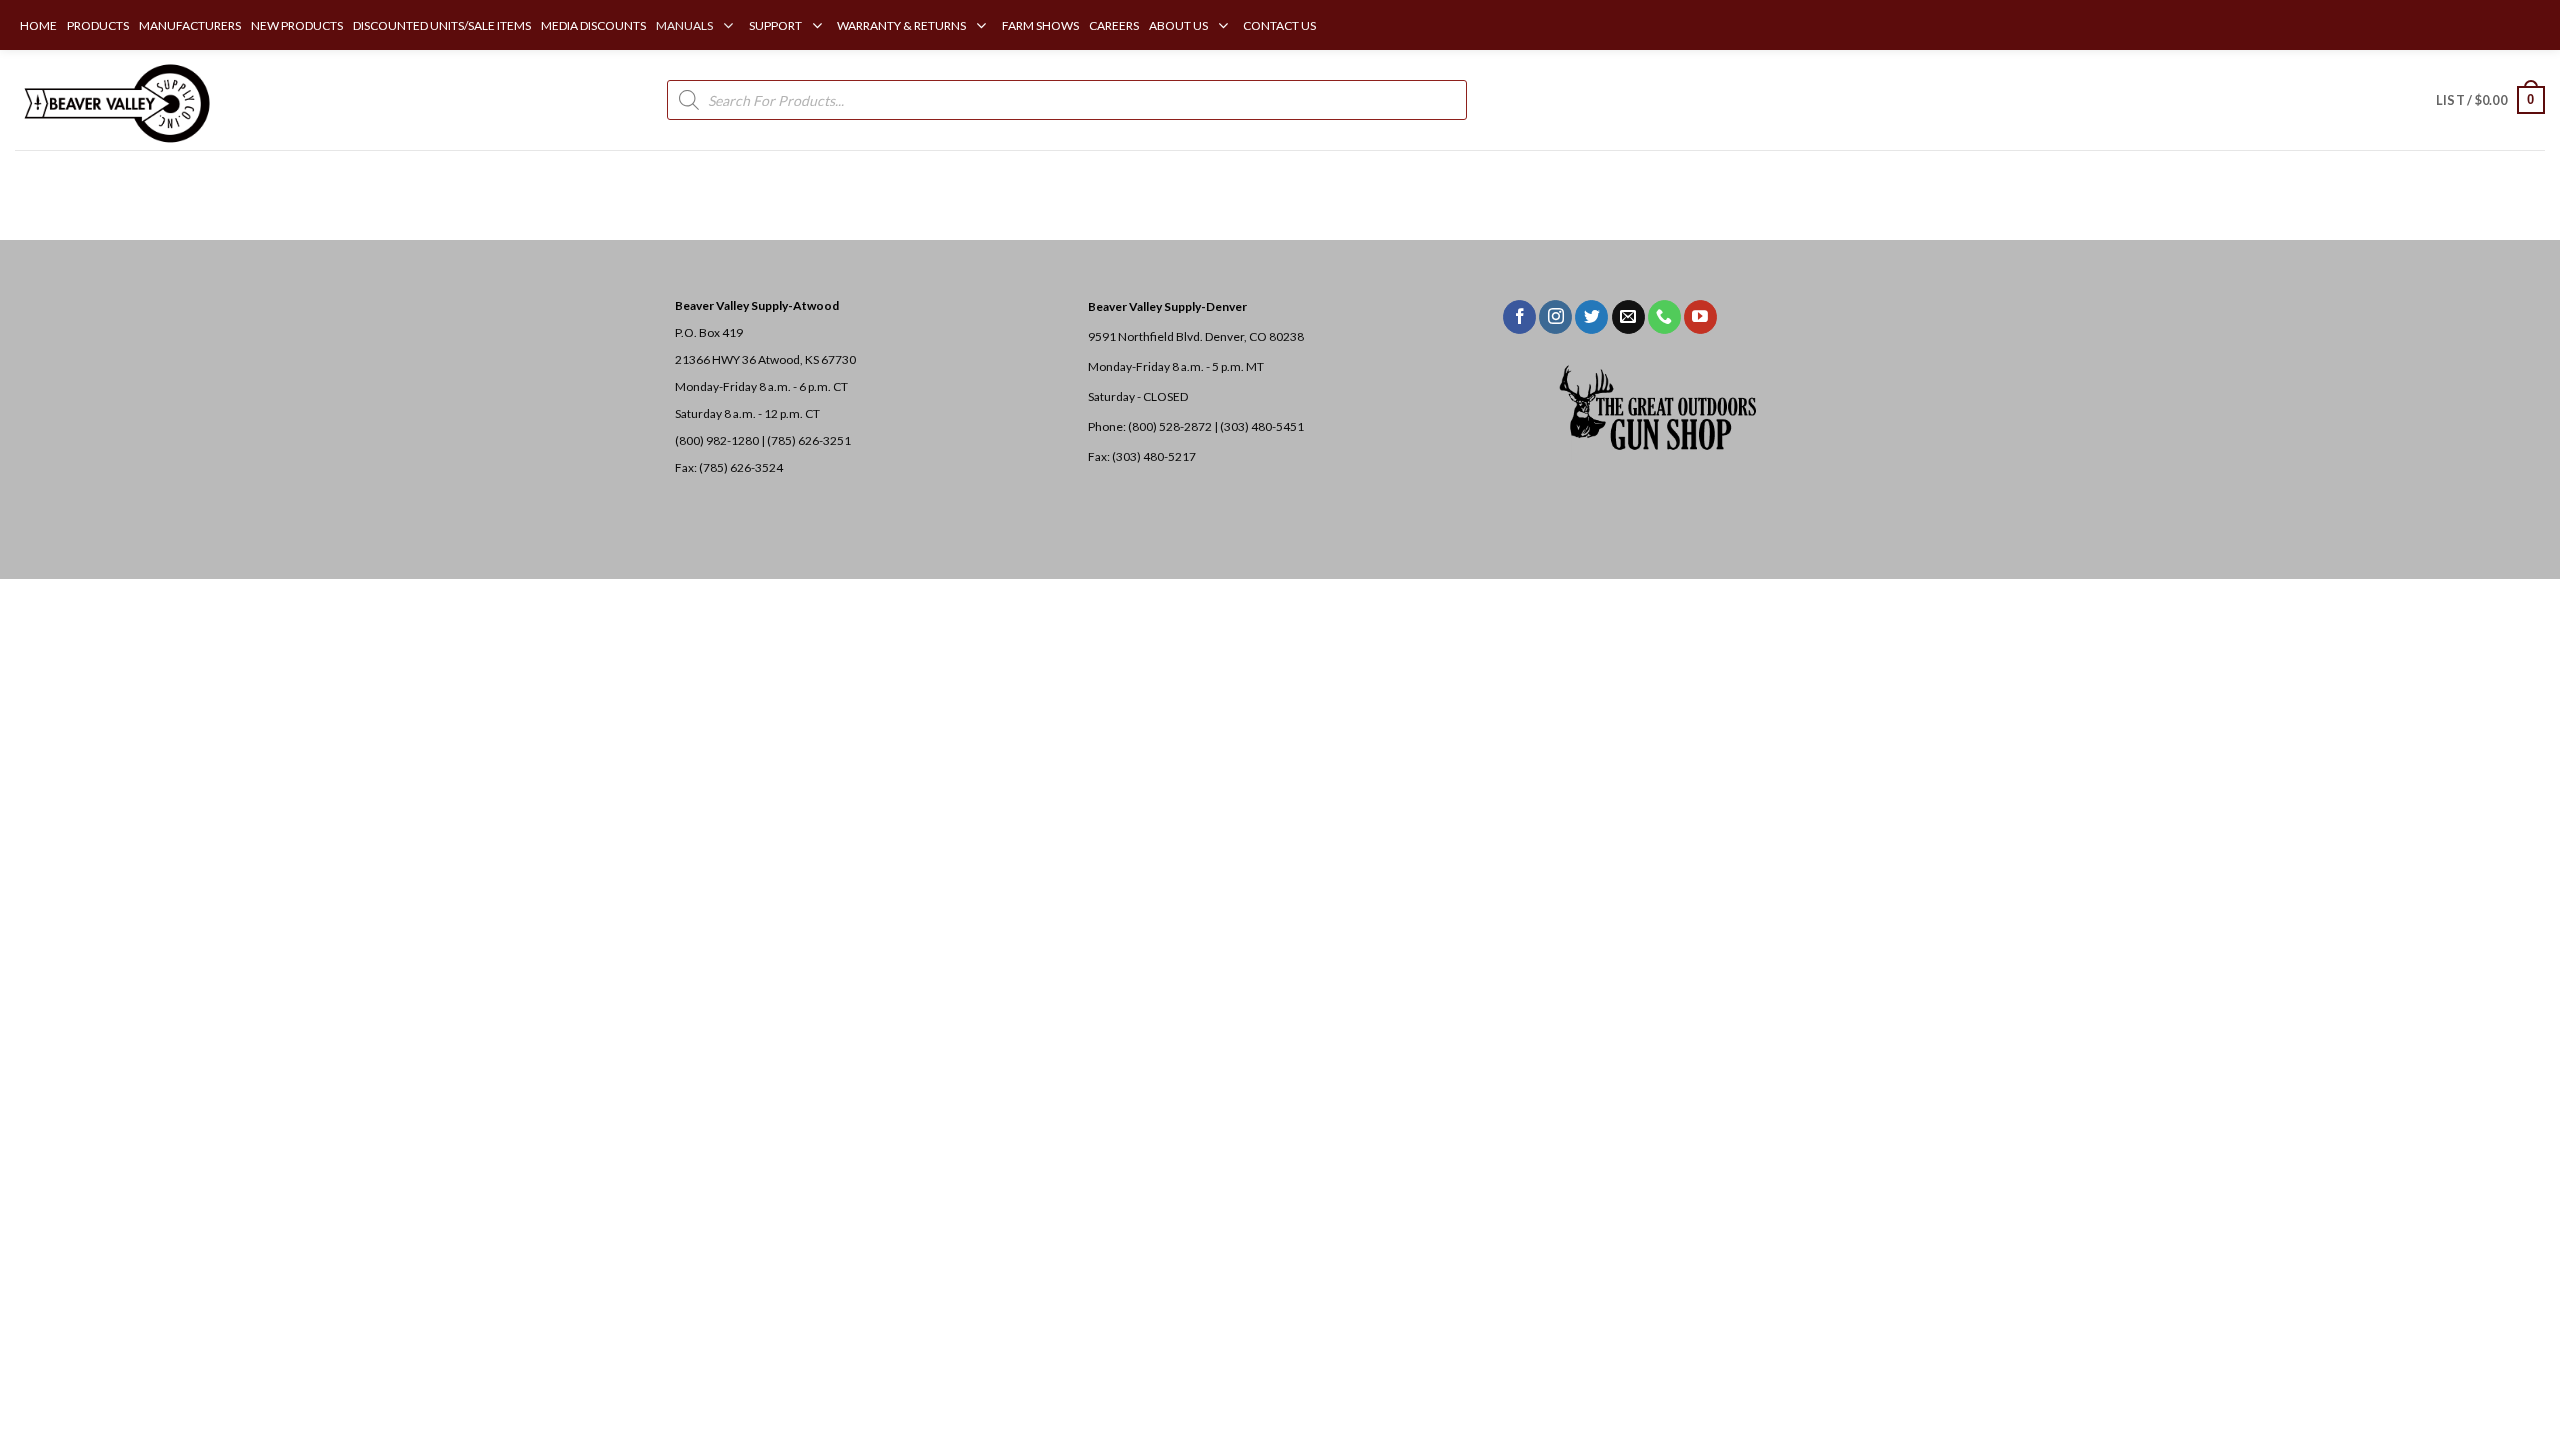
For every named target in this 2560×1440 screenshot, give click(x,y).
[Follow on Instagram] (1555, 317)
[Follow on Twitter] (1591, 317)
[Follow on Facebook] (1519, 317)
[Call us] (1664, 317)
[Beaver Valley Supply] (115, 100)
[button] (2490, 100)
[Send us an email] (1628, 317)
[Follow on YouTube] (1700, 317)
